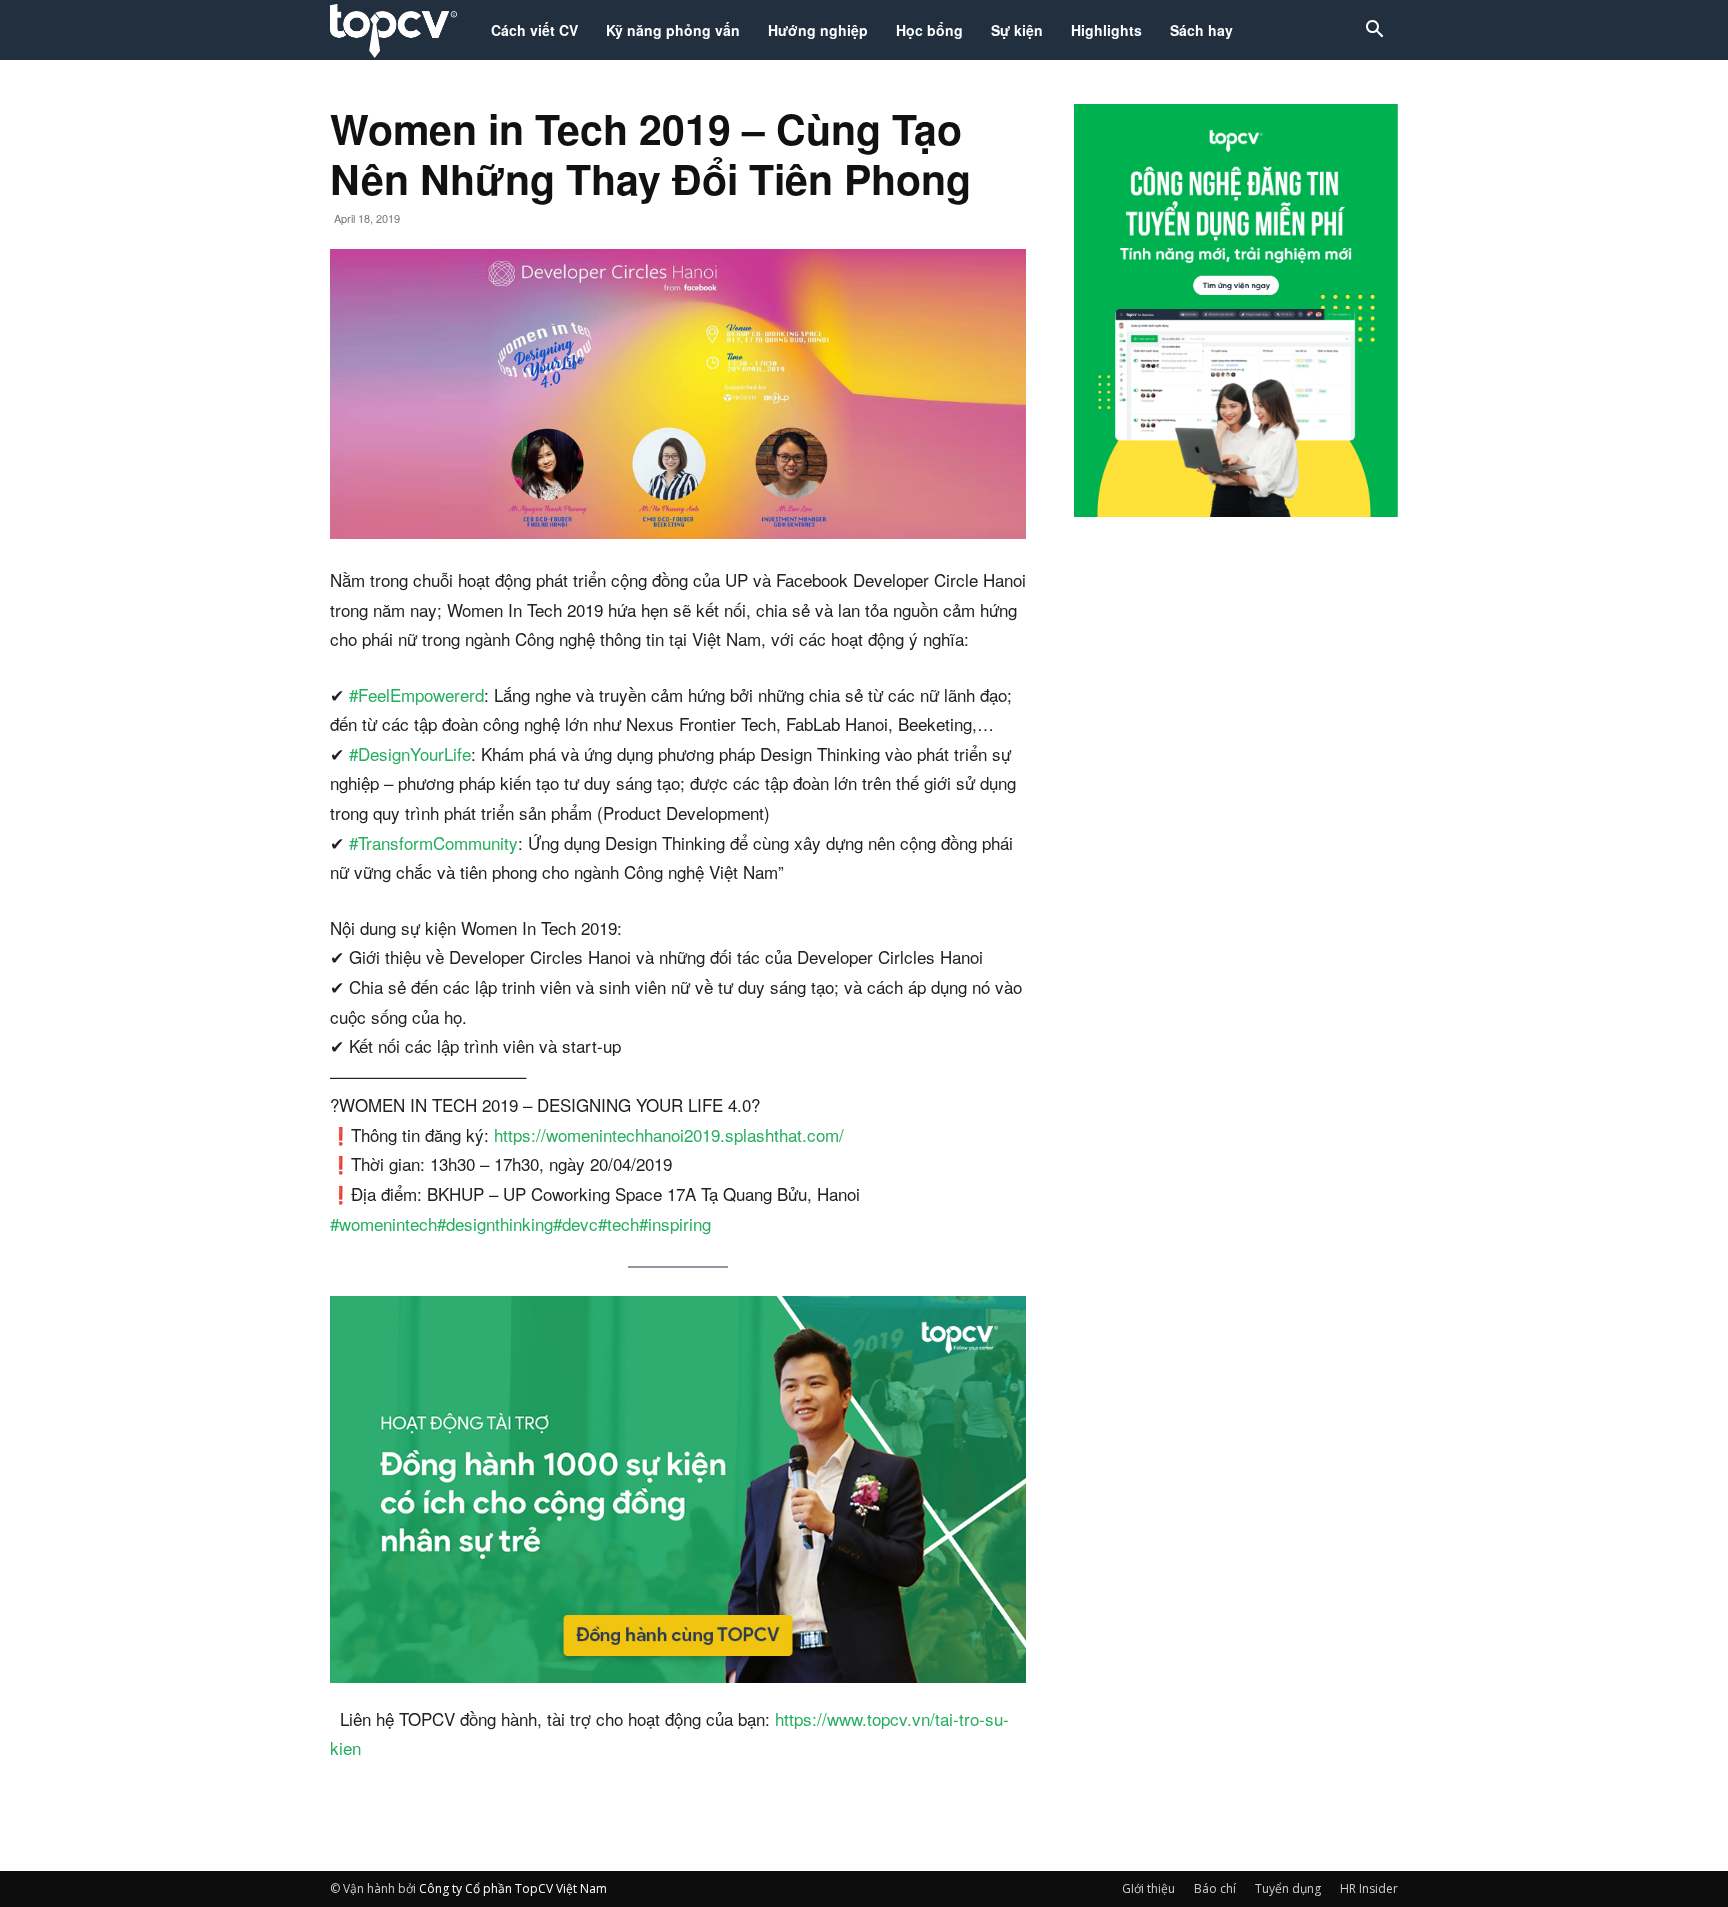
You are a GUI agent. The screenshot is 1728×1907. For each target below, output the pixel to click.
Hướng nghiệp (818, 30)
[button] (1374, 31)
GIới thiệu (1148, 1888)
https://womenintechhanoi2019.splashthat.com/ (669, 1134)
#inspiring (675, 1223)
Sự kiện (1017, 30)
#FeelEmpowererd (416, 694)
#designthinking (495, 1223)
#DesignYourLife (410, 753)
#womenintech (383, 1223)
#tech (618, 1223)
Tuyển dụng (1288, 1888)
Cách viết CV (534, 30)
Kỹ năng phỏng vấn (673, 30)
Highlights (1106, 30)
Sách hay (1201, 30)
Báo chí (1215, 1888)
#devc (575, 1223)
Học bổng (929, 30)
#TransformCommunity (433, 842)
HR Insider (1369, 1888)
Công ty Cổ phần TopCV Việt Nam (513, 1888)
